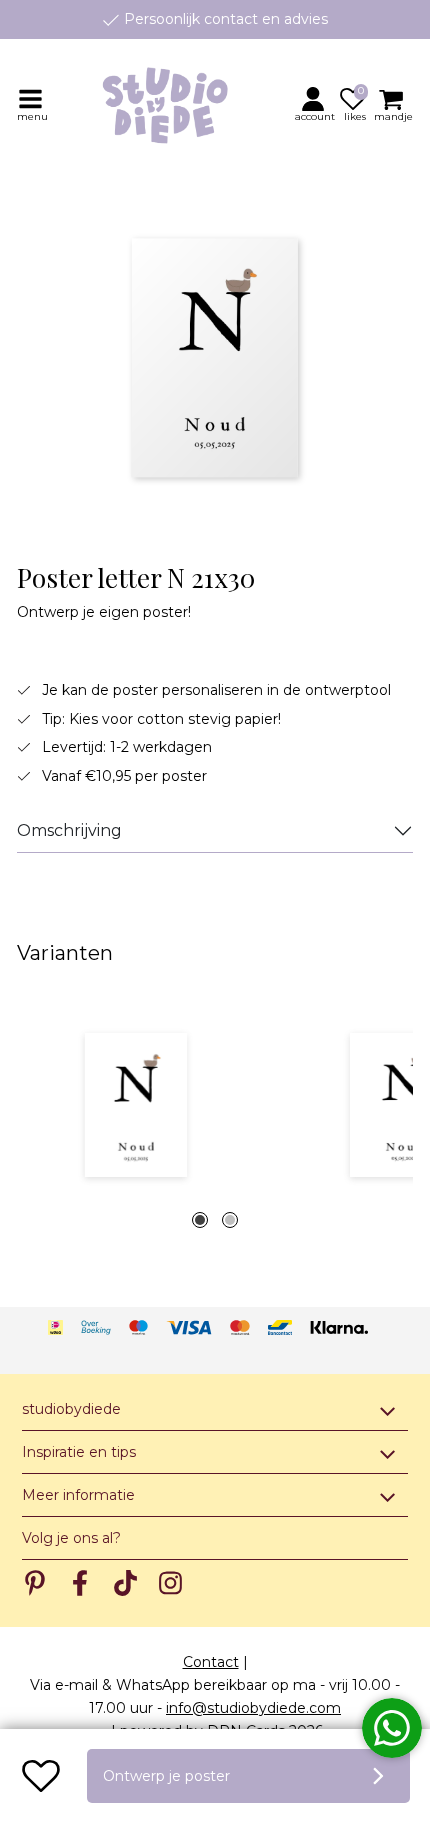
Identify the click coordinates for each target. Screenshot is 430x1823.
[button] (316, 104)
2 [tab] (230, 1220)
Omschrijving (69, 830)
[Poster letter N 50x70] (136, 1105)
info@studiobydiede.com (253, 1708)
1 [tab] (200, 1220)
